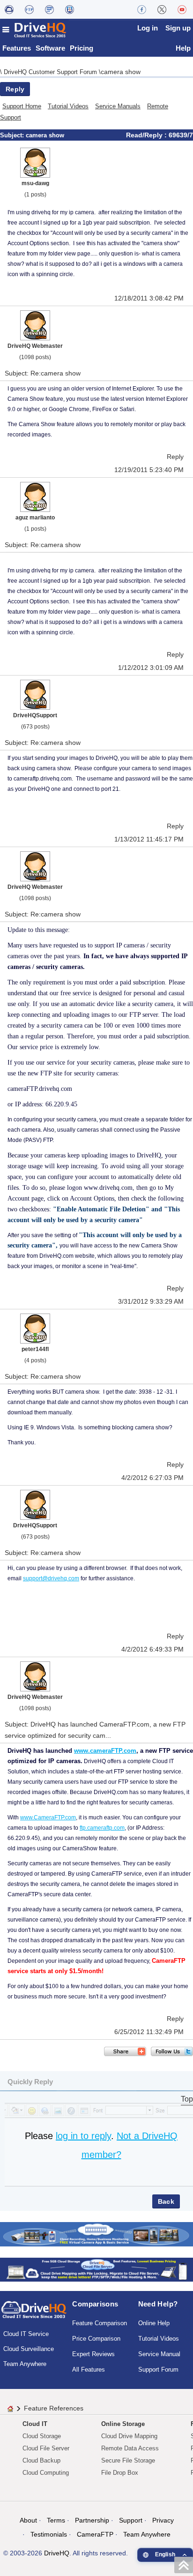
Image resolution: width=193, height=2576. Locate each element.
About (28, 2520)
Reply (15, 89)
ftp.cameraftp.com (102, 1828)
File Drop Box (120, 2473)
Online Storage (123, 2424)
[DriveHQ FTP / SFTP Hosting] (29, 9)
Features (17, 48)
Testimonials (49, 2534)
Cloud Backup (41, 2460)
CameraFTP (95, 2534)
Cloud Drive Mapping (129, 2436)
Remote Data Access (130, 2448)
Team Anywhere (25, 2364)
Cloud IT (35, 2424)
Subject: (13, 135)
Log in (148, 28)
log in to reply (83, 2136)
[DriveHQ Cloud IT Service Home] (35, 30)
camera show (121, 72)
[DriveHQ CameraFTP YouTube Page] (182, 9)
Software (50, 48)
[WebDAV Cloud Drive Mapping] (9, 9)
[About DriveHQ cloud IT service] (34, 2314)
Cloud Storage (42, 2436)
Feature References (54, 2408)
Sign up (178, 28)
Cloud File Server (46, 2448)
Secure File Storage (128, 2460)
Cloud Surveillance (29, 2349)
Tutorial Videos (68, 106)
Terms (56, 2520)
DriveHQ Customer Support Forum (51, 72)
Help (183, 48)
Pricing (82, 48)
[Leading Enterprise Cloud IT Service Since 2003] (96, 2269)
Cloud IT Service (26, 2334)
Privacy (163, 2520)
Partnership (92, 2520)
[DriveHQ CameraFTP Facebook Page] (142, 9)
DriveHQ (57, 2553)
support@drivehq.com (51, 1578)
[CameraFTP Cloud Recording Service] (49, 9)
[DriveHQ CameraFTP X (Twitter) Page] (162, 9)
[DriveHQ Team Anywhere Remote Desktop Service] (70, 9)
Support (131, 2520)
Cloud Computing (46, 2473)
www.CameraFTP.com (48, 1817)
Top (187, 2099)
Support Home (22, 106)
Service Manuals (118, 106)
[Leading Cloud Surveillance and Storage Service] (96, 2234)
